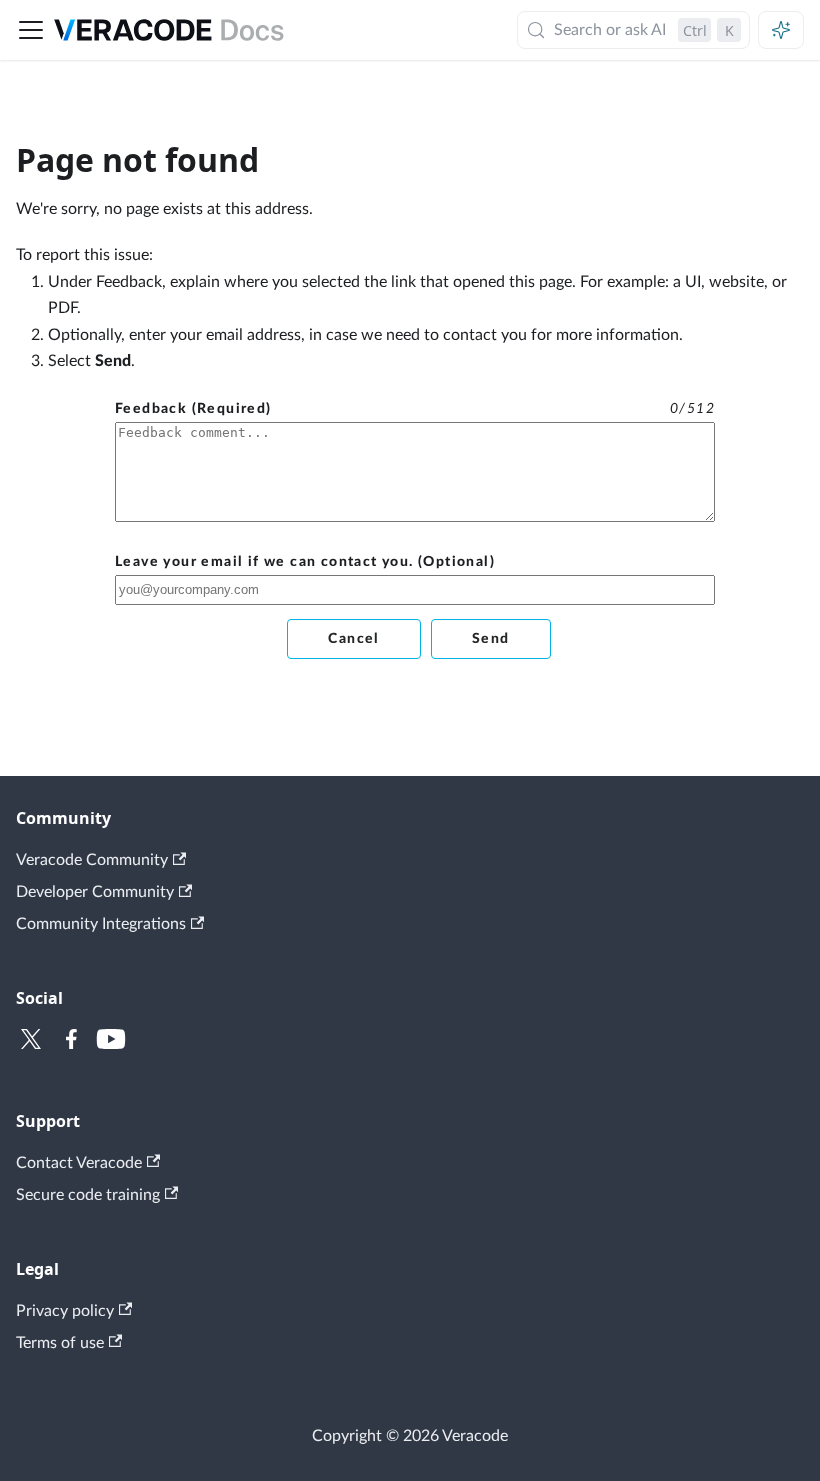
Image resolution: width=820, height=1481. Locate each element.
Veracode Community (92, 860)
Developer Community (95, 892)
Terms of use (60, 1343)
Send (491, 639)
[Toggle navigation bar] (31, 30)
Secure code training (88, 1195)
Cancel (353, 639)
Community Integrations (101, 924)
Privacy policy (65, 1311)
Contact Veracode (79, 1163)
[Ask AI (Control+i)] (781, 30)
